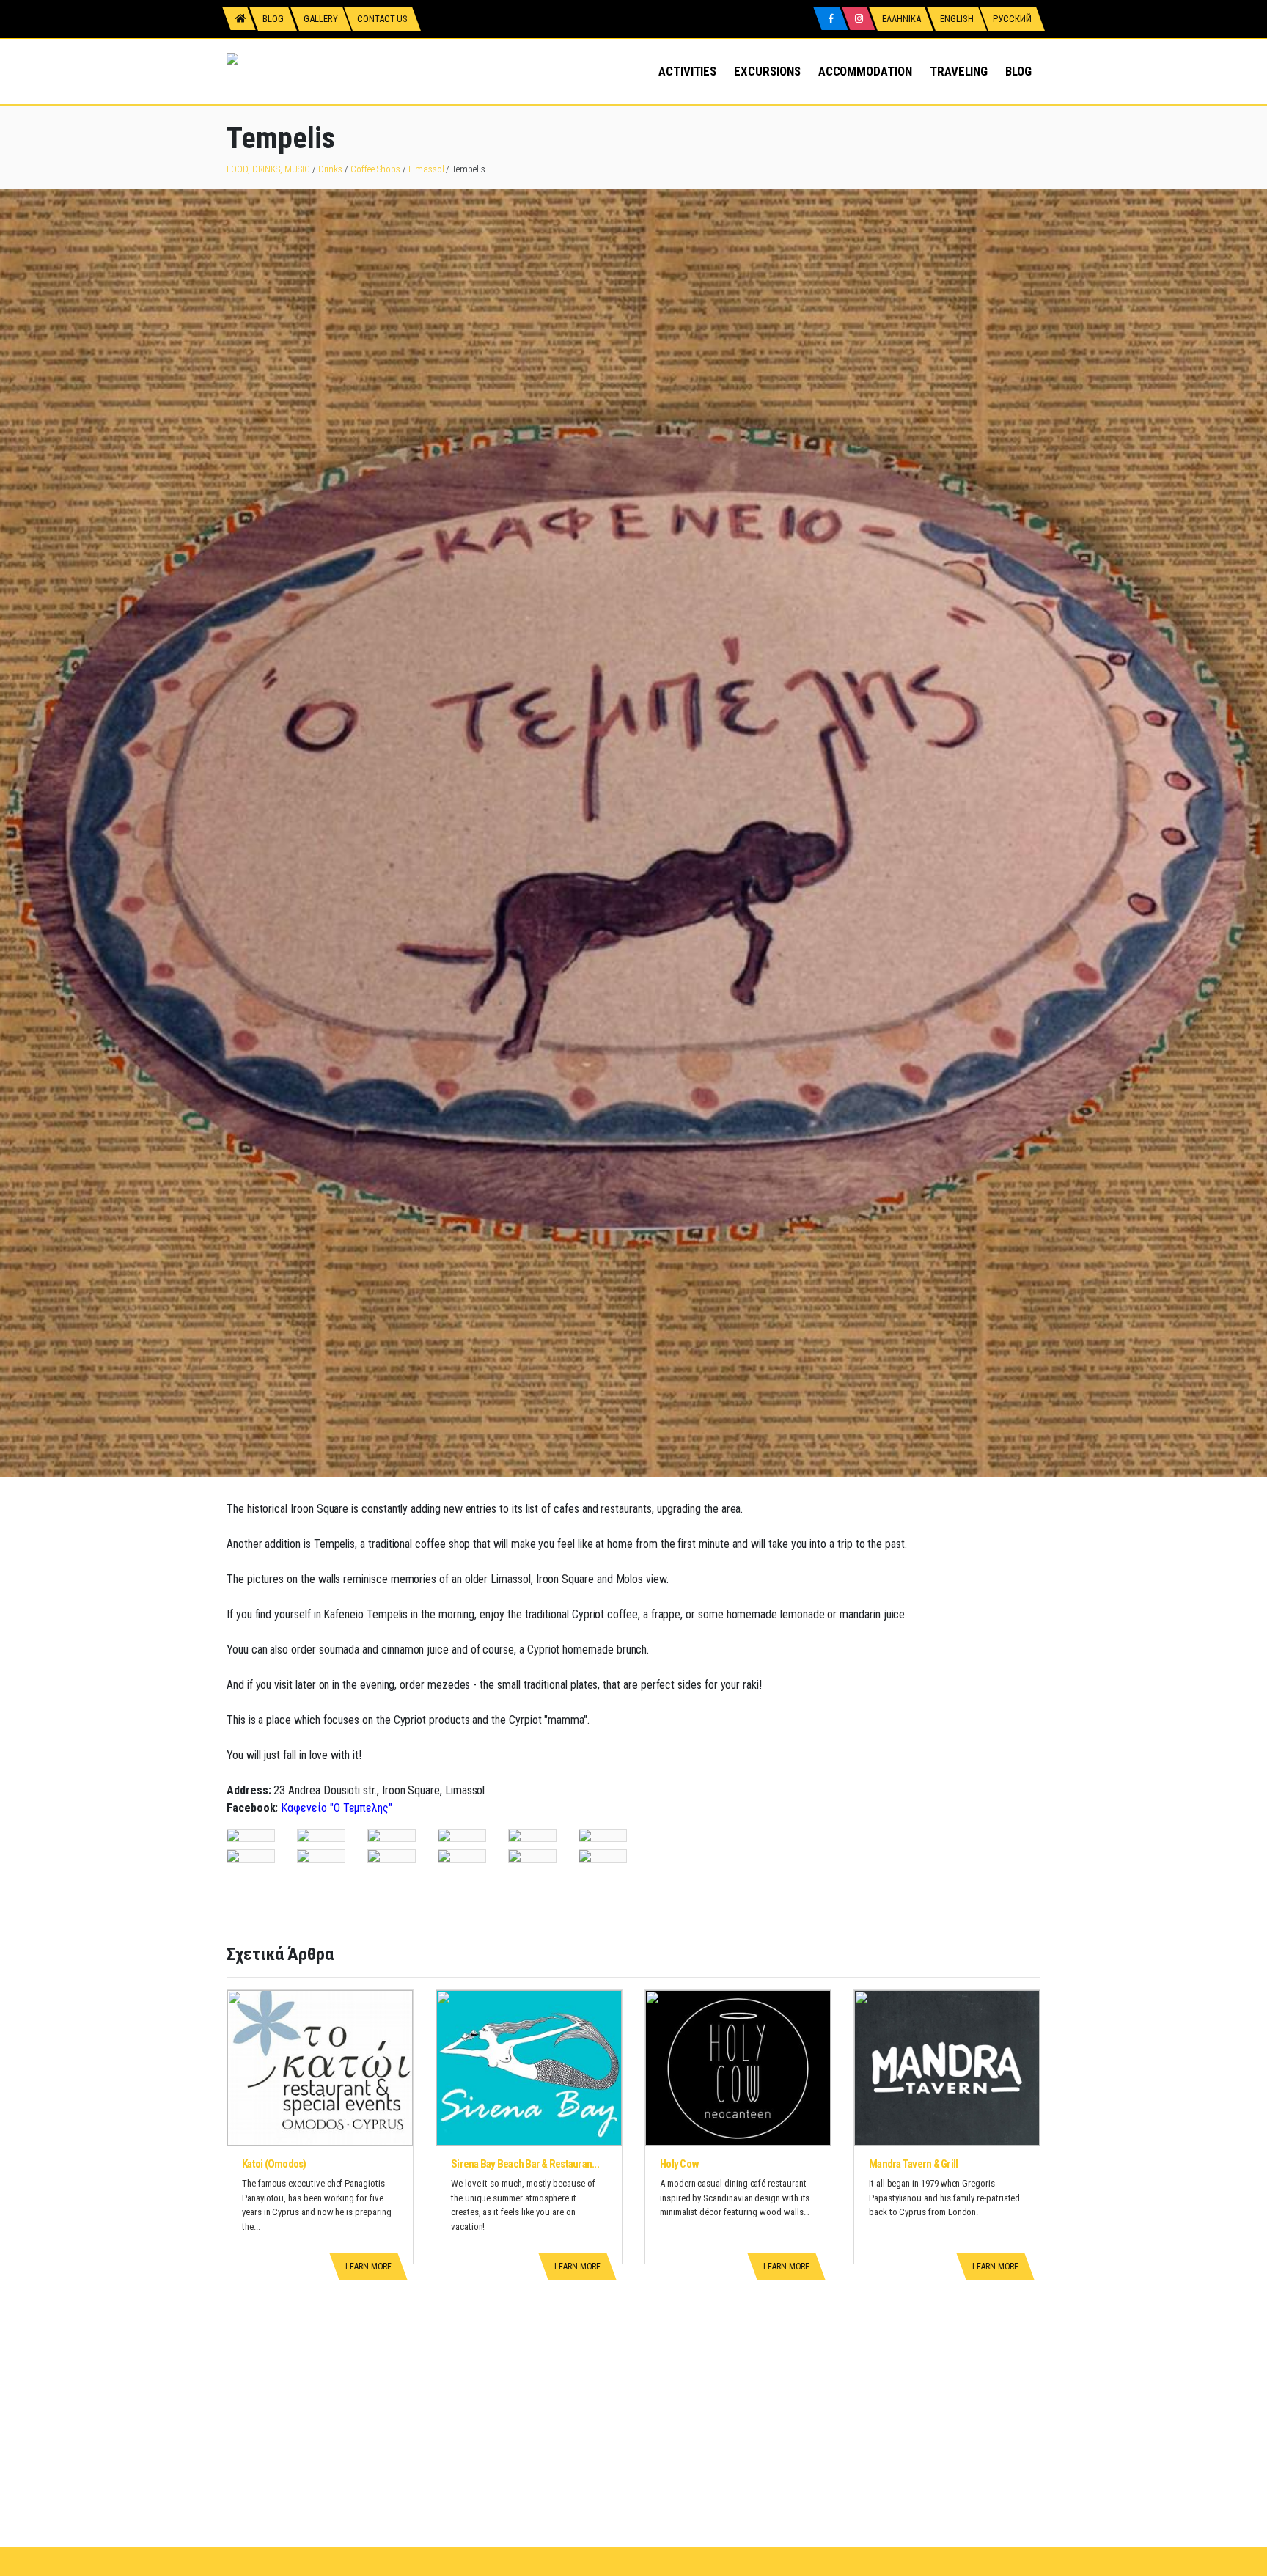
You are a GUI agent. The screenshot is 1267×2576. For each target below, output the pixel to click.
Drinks (331, 169)
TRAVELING (959, 71)
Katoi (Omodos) (274, 2164)
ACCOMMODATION (865, 71)
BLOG (1018, 71)
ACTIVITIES (687, 71)
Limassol (426, 169)
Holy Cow (679, 2164)
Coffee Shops (375, 169)
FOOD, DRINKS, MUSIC (268, 169)
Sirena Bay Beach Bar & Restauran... (525, 2164)
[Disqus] (633, 2363)
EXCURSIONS (767, 71)
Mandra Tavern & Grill (913, 2164)
